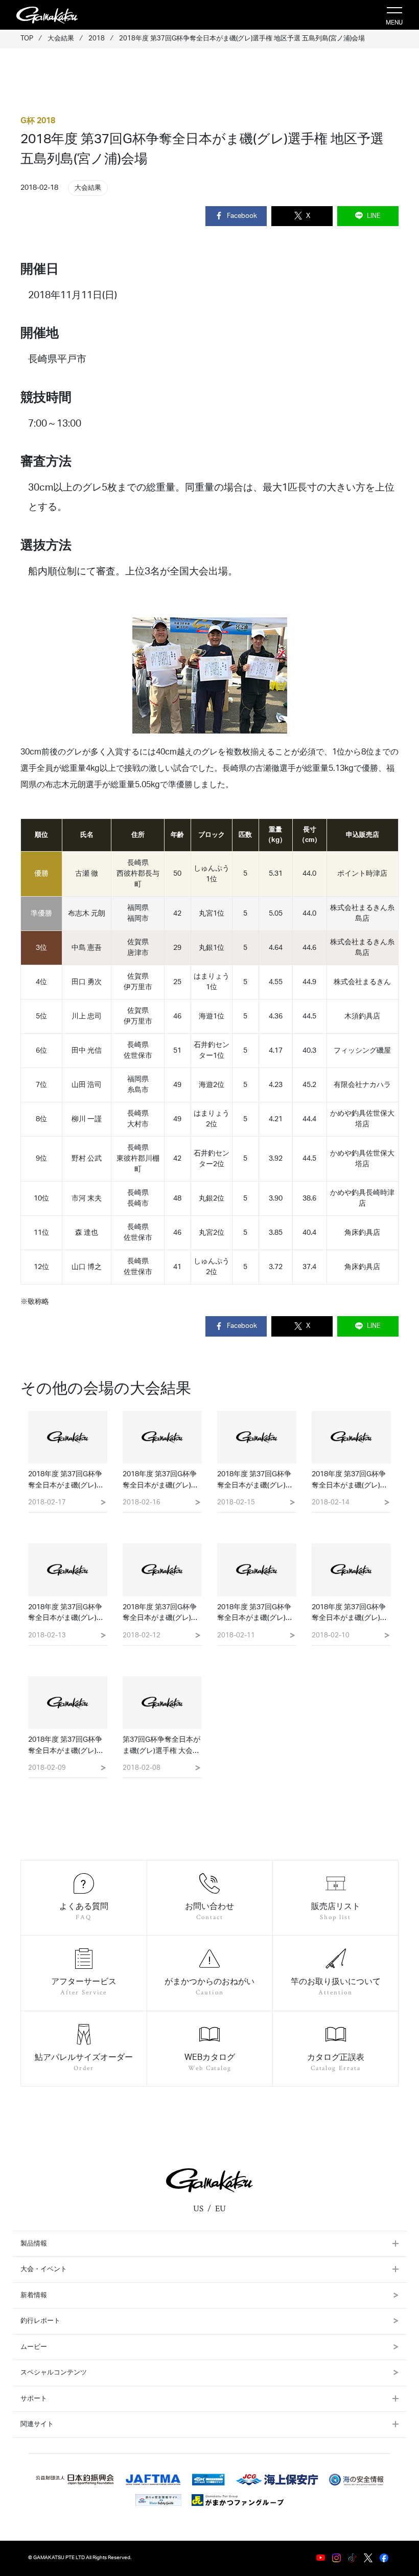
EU (220, 2209)
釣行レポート (40, 2321)
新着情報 (34, 2295)
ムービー (34, 2347)
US (198, 2209)
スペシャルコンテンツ (54, 2373)
